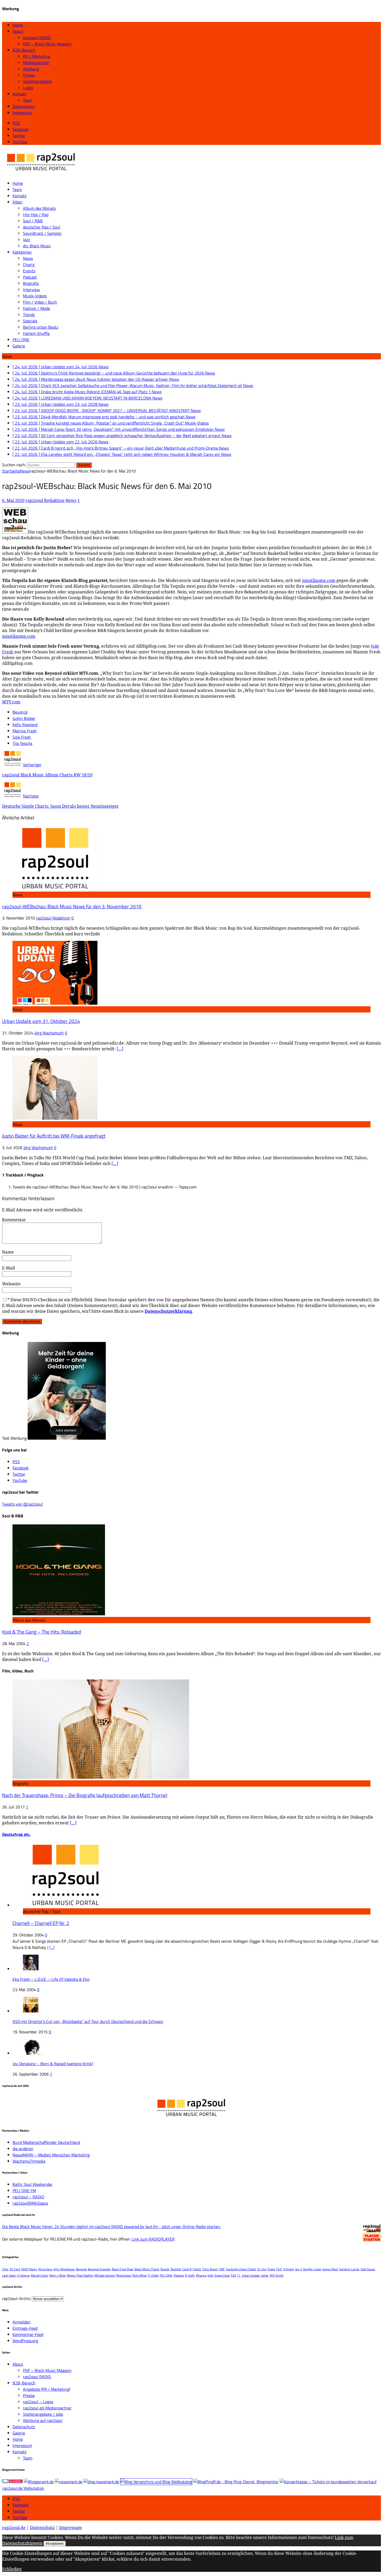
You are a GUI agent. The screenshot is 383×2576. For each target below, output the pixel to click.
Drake (271, 2269)
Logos (28, 88)
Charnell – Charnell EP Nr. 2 (41, 1923)
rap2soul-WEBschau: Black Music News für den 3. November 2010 (72, 906)
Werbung (31, 69)
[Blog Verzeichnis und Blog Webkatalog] (156, 2482)
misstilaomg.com (319, 580)
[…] (120, 1049)
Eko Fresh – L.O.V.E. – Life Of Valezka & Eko (51, 1979)
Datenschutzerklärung (168, 1311)
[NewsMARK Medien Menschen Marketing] (69, 2482)
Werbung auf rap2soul (43, 2420)
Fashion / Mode (36, 308)
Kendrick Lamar (349, 2269)
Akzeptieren (55, 2544)
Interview (31, 290)
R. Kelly (190, 2275)
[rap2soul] (41, 173)
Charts (29, 265)
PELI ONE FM (24, 2191)
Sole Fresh (22, 737)
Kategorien (22, 252)
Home (18, 25)
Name (8, 1252)
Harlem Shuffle (36, 333)
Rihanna (201, 2275)
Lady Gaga (9, 2275)
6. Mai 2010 (13, 500)
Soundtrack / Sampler (42, 233)
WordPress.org (25, 2341)
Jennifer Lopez (312, 2269)
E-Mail (8, 1268)
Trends (29, 315)
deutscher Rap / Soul (42, 227)
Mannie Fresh (25, 731)
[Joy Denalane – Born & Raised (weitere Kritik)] (33, 2053)
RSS (16, 2499)
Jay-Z (299, 2269)
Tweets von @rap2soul (22, 1504)
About (18, 31)
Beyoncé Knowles (99, 2269)
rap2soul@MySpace (30, 2203)
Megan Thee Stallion (80, 2275)
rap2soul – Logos (38, 2402)
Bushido (176, 2269)
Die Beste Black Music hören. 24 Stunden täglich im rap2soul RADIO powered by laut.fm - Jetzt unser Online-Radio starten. (111, 2227)
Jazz (26, 240)
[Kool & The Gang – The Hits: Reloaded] (59, 1614)
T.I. (239, 2275)
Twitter (19, 2511)
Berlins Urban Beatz (41, 327)
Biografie (31, 283)
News (28, 258)
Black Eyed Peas (123, 2269)
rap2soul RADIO (37, 38)
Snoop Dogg (222, 2275)
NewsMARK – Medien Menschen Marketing (51, 2155)
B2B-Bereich (24, 50)
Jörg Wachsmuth (49, 1033)
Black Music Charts (147, 2269)
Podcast (30, 277)
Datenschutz (24, 106)
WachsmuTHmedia (29, 2161)
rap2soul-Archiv (16, 2298)
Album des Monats (39, 208)
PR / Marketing (36, 56)
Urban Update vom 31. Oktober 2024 (41, 1021)
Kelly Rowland (25, 725)
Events (29, 271)
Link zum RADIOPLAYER (153, 2239)
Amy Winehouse (64, 2269)
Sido (210, 2275)
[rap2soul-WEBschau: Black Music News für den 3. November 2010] (55, 888)
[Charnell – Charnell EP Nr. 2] (65, 1905)
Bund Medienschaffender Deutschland (46, 2142)
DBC (222, 2269)
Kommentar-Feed (28, 2334)
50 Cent (15, 2269)
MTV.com (11, 702)
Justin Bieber (24, 718)
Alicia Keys (45, 2269)
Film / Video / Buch (40, 302)
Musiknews (124, 2275)
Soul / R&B (33, 221)
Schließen (12, 2569)
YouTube (20, 2517)
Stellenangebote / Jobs (43, 2414)
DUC (279, 2269)
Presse (29, 75)
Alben (18, 202)
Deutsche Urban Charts (241, 2269)
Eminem (289, 2269)
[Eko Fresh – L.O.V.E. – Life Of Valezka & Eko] (31, 1969)
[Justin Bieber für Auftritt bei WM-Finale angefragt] (55, 1118)
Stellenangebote (37, 81)
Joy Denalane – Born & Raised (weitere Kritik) (53, 2064)
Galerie (19, 346)
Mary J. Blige (57, 2275)
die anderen (23, 2149)
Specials (30, 321)
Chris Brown (210, 2269)
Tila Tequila (22, 743)
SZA (233, 2275)
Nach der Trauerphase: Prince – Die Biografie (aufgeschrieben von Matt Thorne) (85, 1795)
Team (28, 100)
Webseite (11, 1284)
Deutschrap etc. (16, 1834)
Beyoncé (20, 712)
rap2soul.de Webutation (23, 2488)
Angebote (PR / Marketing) (47, 2389)
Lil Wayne (23, 2275)
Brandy (165, 2269)
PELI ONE (21, 340)
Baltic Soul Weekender (33, 2184)
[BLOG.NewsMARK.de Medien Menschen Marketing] (101, 2482)
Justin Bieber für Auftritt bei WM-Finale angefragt (54, 1136)
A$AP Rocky (29, 2269)
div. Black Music (37, 246)
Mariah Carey (39, 2275)
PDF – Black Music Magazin (47, 44)
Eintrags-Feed (25, 2328)
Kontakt (20, 94)
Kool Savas (368, 2269)
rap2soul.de (14, 2528)
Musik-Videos (35, 296)
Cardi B (187, 2269)
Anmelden (21, 2322)
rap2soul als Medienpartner (47, 2408)
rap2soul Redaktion (45, 500)
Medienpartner (36, 63)
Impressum (22, 113)
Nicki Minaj (140, 2275)
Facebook (21, 2505)
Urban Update (251, 2275)
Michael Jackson (105, 2275)
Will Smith (277, 2275)
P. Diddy (153, 2275)
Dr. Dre (262, 2269)
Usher (265, 2275)
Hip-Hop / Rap (36, 214)
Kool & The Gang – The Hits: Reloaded (42, 1632)
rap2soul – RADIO (28, 2197)
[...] (52, 1947)
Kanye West (330, 2269)
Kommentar (14, 1220)
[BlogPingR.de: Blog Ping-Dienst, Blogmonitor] (236, 2482)
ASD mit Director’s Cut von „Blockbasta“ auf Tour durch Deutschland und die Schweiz (88, 2021)
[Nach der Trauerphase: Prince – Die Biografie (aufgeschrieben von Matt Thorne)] (101, 1777)
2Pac (5, 2269)
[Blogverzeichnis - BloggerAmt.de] (39, 2482)
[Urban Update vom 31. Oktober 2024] (55, 1003)
